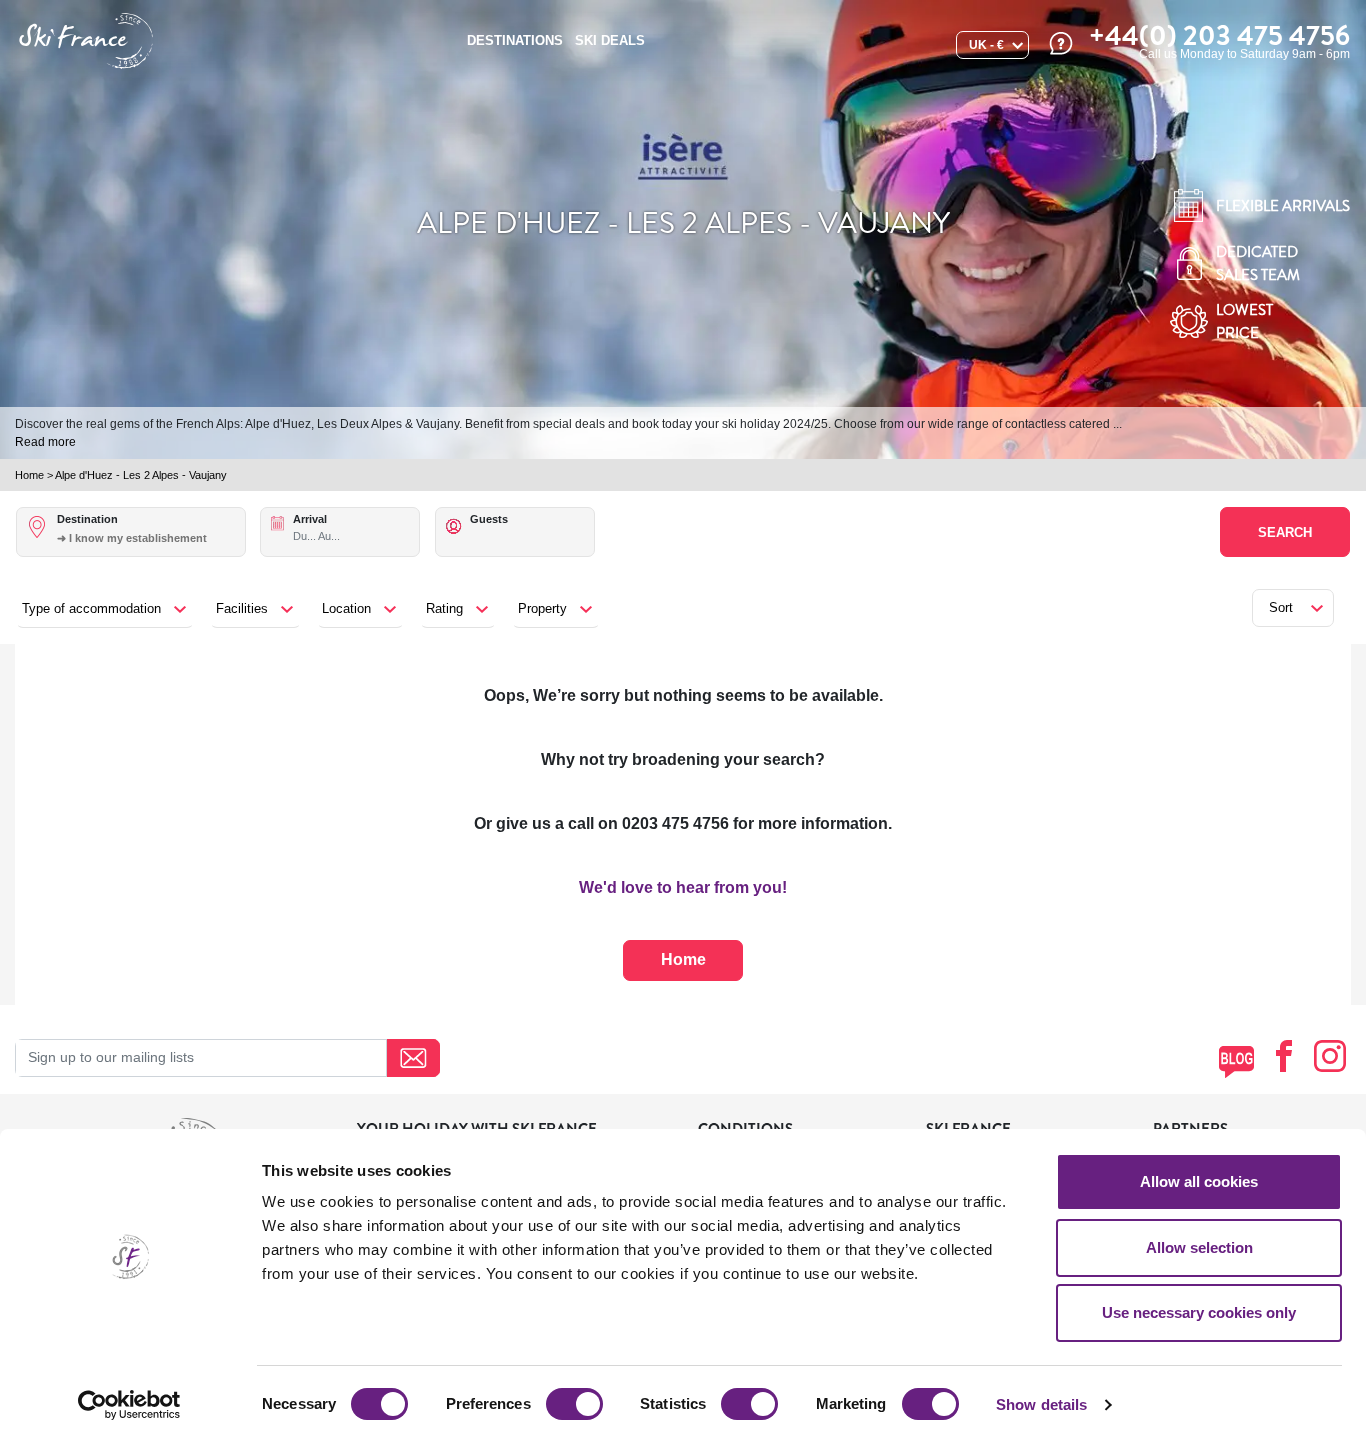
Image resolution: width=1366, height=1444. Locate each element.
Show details (1041, 1404)
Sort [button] (1281, 607)
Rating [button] (444, 608)
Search (1285, 532)
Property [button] (542, 608)
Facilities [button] (242, 608)
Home (29, 475)
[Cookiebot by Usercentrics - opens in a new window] (129, 1405)
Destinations (515, 40)
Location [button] (346, 608)
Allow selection (1199, 1247)
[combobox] (150, 549)
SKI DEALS (610, 40)
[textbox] (150, 538)
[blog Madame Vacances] (1236, 1061)
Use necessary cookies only (1199, 1312)
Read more (45, 442)
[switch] (574, 1404)
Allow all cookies (1199, 1181)
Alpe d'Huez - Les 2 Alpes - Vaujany (141, 475)
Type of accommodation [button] (91, 608)
